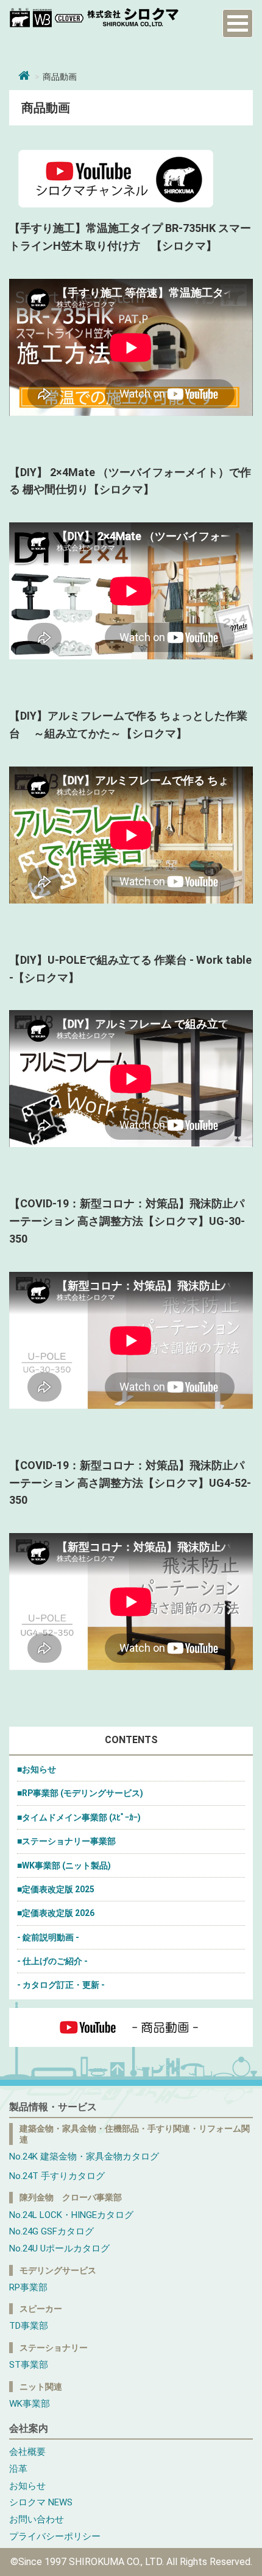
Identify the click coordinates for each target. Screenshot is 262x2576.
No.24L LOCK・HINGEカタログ (71, 2215)
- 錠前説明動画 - (48, 1937)
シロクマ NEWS (41, 2502)
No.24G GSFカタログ (51, 2231)
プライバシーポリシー (55, 2536)
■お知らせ (37, 1769)
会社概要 (27, 2452)
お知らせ (27, 2486)
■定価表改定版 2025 (56, 1889)
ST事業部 (29, 2365)
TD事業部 (29, 2326)
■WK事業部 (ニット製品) (64, 1865)
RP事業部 (28, 2287)
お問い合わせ (37, 2519)
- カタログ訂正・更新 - (61, 1985)
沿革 (18, 2469)
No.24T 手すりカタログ (57, 2176)
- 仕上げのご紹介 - (52, 1961)
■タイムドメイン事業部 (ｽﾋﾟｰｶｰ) (79, 1817)
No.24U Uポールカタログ (59, 2248)
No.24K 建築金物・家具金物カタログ (84, 2157)
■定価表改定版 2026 (56, 1913)
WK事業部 (30, 2404)
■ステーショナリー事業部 (66, 1841)
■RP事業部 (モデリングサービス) (80, 1793)
